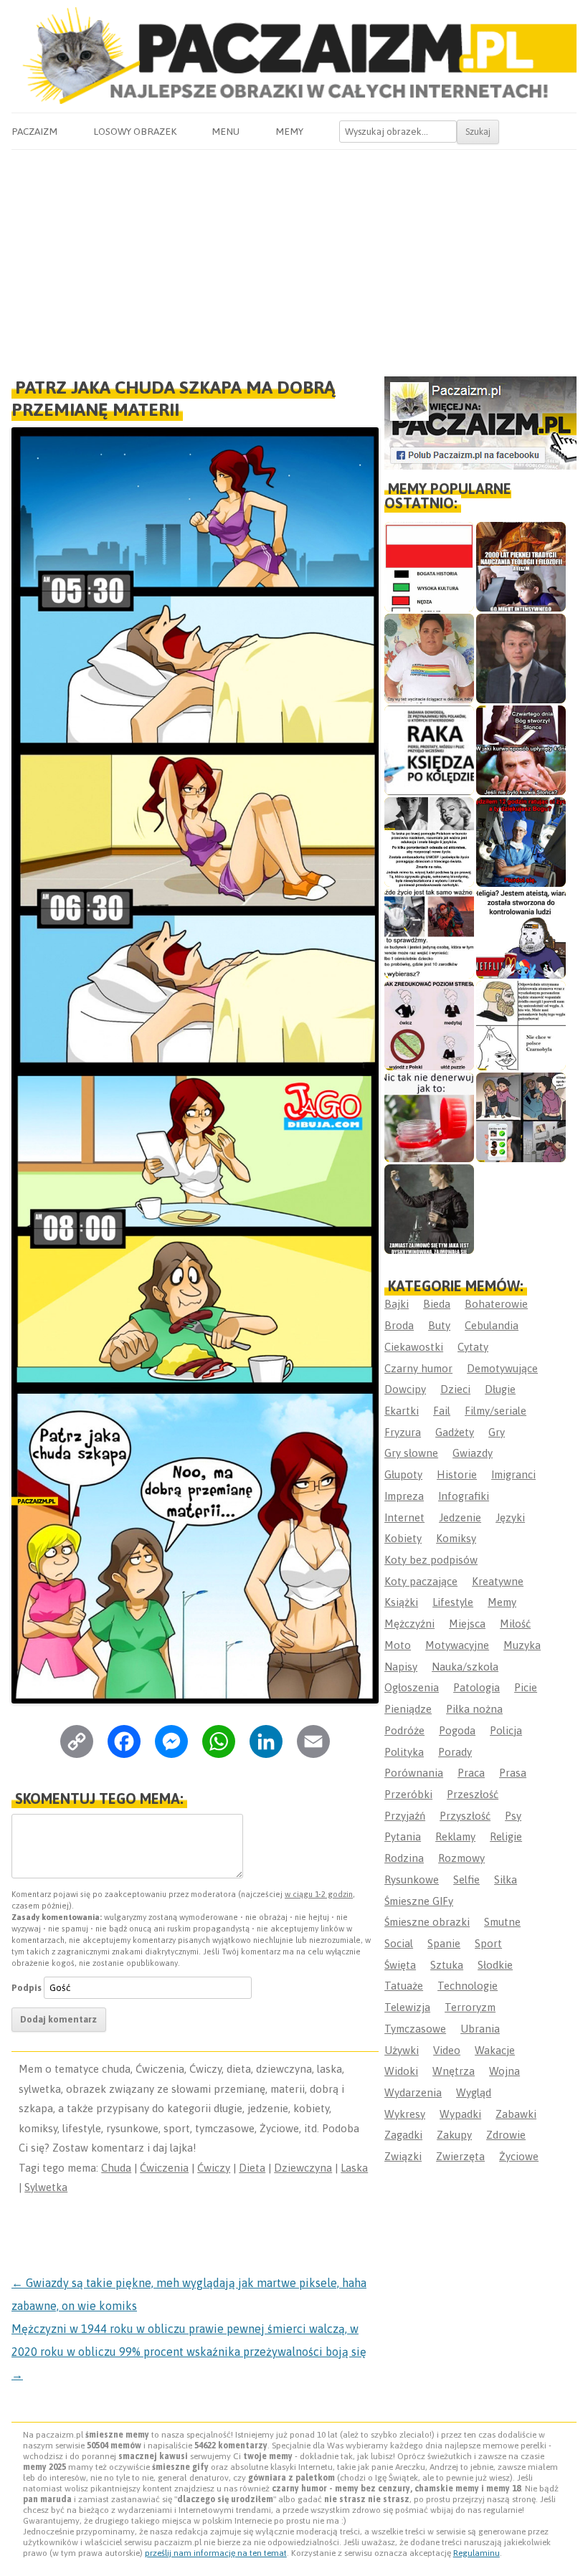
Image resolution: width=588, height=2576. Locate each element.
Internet (404, 1517)
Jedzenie (460, 1517)
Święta (400, 1965)
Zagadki (403, 2135)
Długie (500, 1389)
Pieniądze (408, 1709)
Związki (403, 2156)
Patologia (476, 1687)
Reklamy (455, 1836)
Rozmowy (461, 1858)
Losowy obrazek (135, 131)
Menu (226, 131)
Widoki (401, 2071)
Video (447, 2050)
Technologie (468, 1986)
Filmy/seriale (495, 1411)
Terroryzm (470, 2007)
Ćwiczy (214, 2168)
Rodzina (404, 1858)
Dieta (252, 2168)
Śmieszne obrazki (427, 1922)
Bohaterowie (496, 1304)
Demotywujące (502, 1368)
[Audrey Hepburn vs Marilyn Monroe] (429, 842)
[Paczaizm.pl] (294, 56)
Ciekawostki (414, 1347)
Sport (488, 1943)
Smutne (502, 1922)
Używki (402, 2050)
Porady (455, 1752)
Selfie (466, 1879)
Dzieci (455, 1389)
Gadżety (455, 1432)
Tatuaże (404, 1986)
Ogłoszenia (412, 1687)
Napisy (401, 1667)
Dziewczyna (303, 2168)
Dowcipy (405, 1389)
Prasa (513, 1773)
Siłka (506, 1879)
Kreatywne (498, 1581)
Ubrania (480, 2029)
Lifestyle (453, 1602)
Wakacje (495, 2050)
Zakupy (454, 2135)
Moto (398, 1645)
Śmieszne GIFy (419, 1901)
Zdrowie (506, 2135)
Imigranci (513, 1474)
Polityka (404, 1752)
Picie (526, 1687)
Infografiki (464, 1496)
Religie (506, 1836)
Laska (354, 2168)
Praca (471, 1773)
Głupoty (403, 1474)
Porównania (414, 1773)
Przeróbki (408, 1794)
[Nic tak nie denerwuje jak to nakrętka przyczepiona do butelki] (429, 1117)
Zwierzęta (460, 2156)
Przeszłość (473, 1794)
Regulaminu (476, 2553)
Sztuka (447, 1965)
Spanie (444, 1943)
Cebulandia (492, 1325)
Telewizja (407, 2007)
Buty (439, 1325)
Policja (506, 1730)
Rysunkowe (412, 1879)
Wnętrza (454, 2071)
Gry (497, 1432)
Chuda (116, 2168)
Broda (399, 1325)
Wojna (504, 2071)
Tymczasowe (415, 2029)
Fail (442, 1411)
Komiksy (456, 1538)
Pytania (403, 1836)
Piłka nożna (474, 1709)
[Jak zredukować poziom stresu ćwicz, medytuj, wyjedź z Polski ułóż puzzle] (429, 1026)
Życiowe (519, 2156)
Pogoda (457, 1730)
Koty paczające (421, 1581)
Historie (457, 1474)
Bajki (397, 1304)
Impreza (404, 1496)
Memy (289, 131)
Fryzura (403, 1432)
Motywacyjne (457, 1645)
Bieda (437, 1304)
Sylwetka (46, 2187)
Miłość (515, 1624)
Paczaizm (34, 131)
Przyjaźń (405, 1816)
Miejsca (467, 1624)
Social (399, 1943)
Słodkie (495, 1965)
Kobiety (403, 1538)
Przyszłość (465, 1816)
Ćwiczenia (164, 2168)
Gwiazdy (473, 1453)
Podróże (404, 1730)
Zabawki (516, 2114)
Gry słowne (411, 1453)
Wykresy (405, 2114)
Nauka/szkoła (465, 1667)
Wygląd (474, 2092)
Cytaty (473, 1347)
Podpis (27, 1988)
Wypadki (460, 2114)
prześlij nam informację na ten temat (216, 2553)
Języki (510, 1517)
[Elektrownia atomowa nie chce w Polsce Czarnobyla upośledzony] (521, 1026)
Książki (401, 1602)
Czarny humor (418, 1368)
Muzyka (522, 1645)
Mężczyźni (409, 1624)
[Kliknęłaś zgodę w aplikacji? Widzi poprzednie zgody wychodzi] (521, 1117)
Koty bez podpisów (431, 1560)
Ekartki (402, 1411)
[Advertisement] (294, 257)
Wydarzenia (413, 2092)
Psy (513, 1816)
